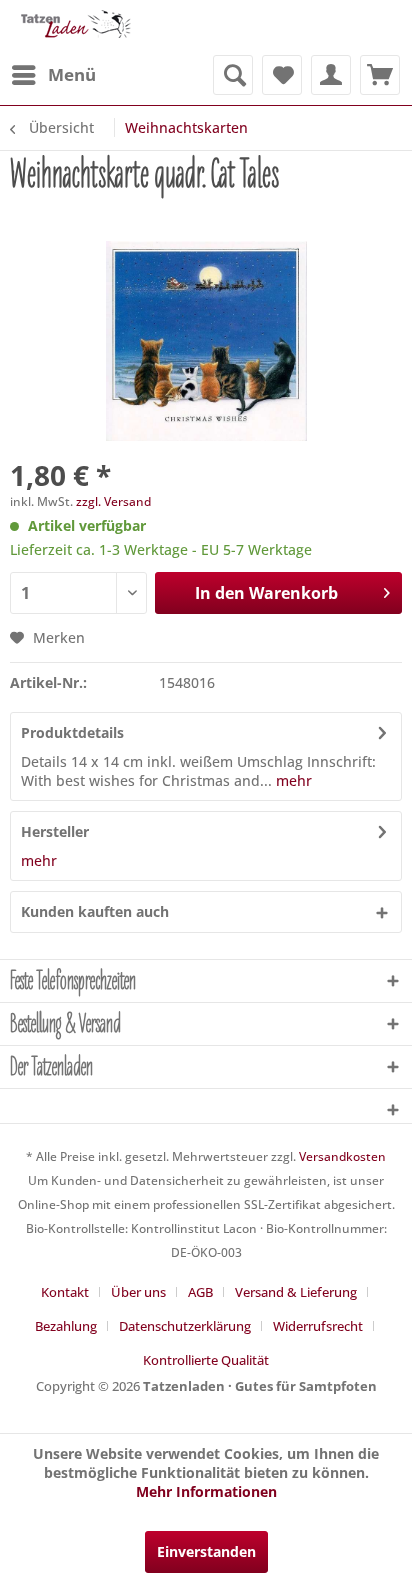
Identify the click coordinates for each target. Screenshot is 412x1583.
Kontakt (65, 1292)
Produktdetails (72, 732)
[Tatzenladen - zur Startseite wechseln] (74, 27)
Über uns (138, 1292)
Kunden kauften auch (95, 911)
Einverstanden (206, 1551)
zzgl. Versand (113, 501)
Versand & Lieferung (296, 1292)
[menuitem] (53, 75)
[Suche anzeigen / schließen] (233, 75)
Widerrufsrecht (318, 1326)
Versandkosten (342, 1156)
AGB (200, 1292)
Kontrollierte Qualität (206, 1360)
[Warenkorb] (380, 75)
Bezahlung (66, 1326)
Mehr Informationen (206, 1491)
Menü (72, 74)
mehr (292, 780)
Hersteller (55, 831)
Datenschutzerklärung (185, 1326)
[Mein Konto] (331, 75)
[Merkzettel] (282, 75)
